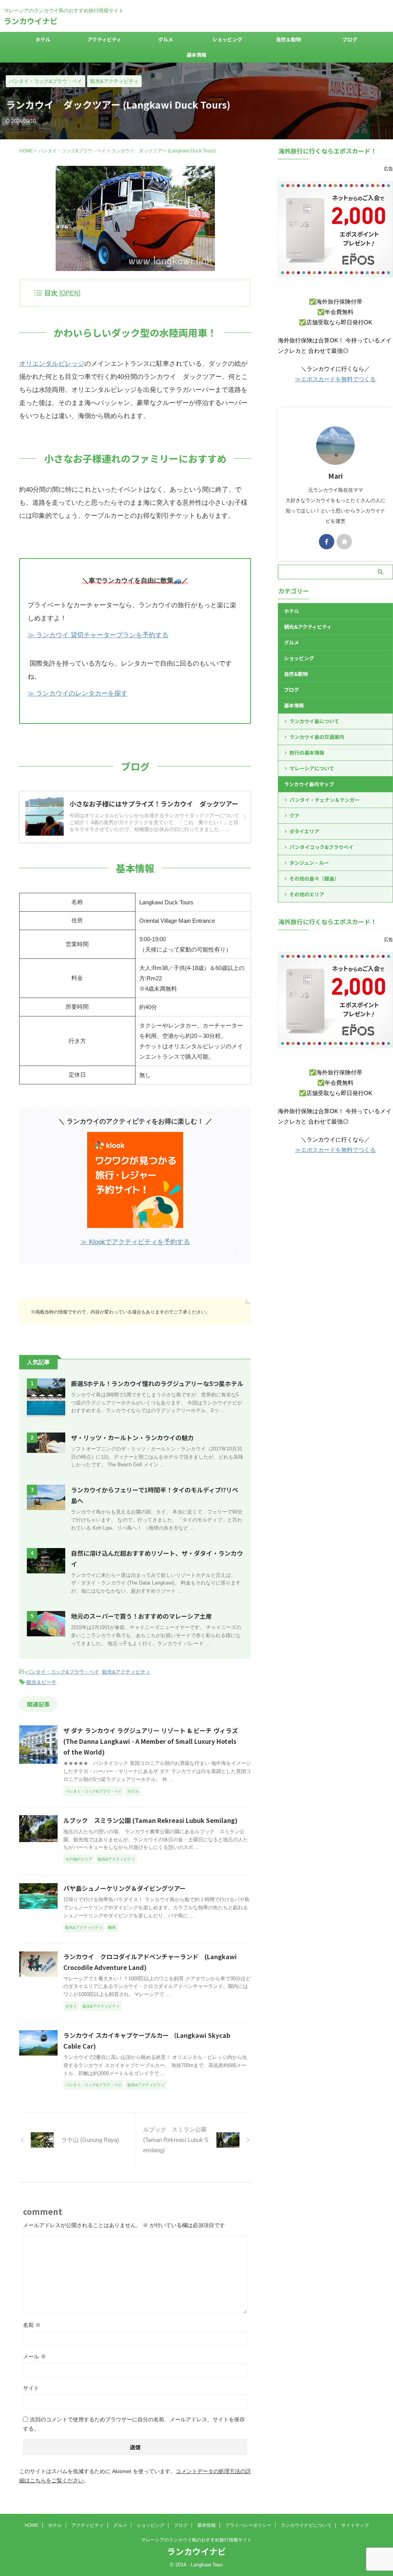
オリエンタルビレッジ (52, 364)
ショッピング (227, 39)
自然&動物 (296, 674)
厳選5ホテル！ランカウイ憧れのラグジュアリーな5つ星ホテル (157, 1383)
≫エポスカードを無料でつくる (335, 379)
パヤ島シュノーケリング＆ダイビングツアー (125, 1888)
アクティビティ (104, 39)
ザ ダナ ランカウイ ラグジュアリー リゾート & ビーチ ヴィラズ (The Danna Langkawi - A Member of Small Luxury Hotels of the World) (151, 1741)
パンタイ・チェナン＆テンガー (324, 800)
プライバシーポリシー (248, 2525)
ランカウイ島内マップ (309, 784)
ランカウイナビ (31, 21)
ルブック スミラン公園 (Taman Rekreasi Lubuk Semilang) (150, 1820)
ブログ (350, 39)
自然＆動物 (288, 39)
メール (35, 2356)
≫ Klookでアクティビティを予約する (135, 1242)
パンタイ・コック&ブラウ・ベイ (62, 1672)
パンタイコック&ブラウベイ (321, 847)
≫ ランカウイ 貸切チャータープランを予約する (98, 635)
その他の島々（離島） (314, 878)
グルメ (166, 39)
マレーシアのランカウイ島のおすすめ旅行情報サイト (196, 2540)
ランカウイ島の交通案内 (317, 737)
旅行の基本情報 (307, 753)
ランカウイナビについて (306, 2525)
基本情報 (196, 55)
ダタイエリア (304, 831)
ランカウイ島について (314, 721)
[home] (344, 542)
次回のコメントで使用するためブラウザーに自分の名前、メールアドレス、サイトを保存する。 (134, 2424)
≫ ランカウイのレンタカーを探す (78, 693)
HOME (31, 2525)
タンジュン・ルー (309, 863)
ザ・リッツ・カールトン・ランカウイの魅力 (132, 1438)
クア (294, 815)
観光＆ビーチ (41, 1682)
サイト (31, 2388)
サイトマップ (355, 2525)
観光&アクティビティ (126, 1672)
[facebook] (327, 542)
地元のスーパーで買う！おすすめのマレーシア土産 (141, 1616)
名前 (32, 2325)
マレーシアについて (312, 768)
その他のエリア (307, 894)
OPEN (70, 293)
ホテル (43, 39)
